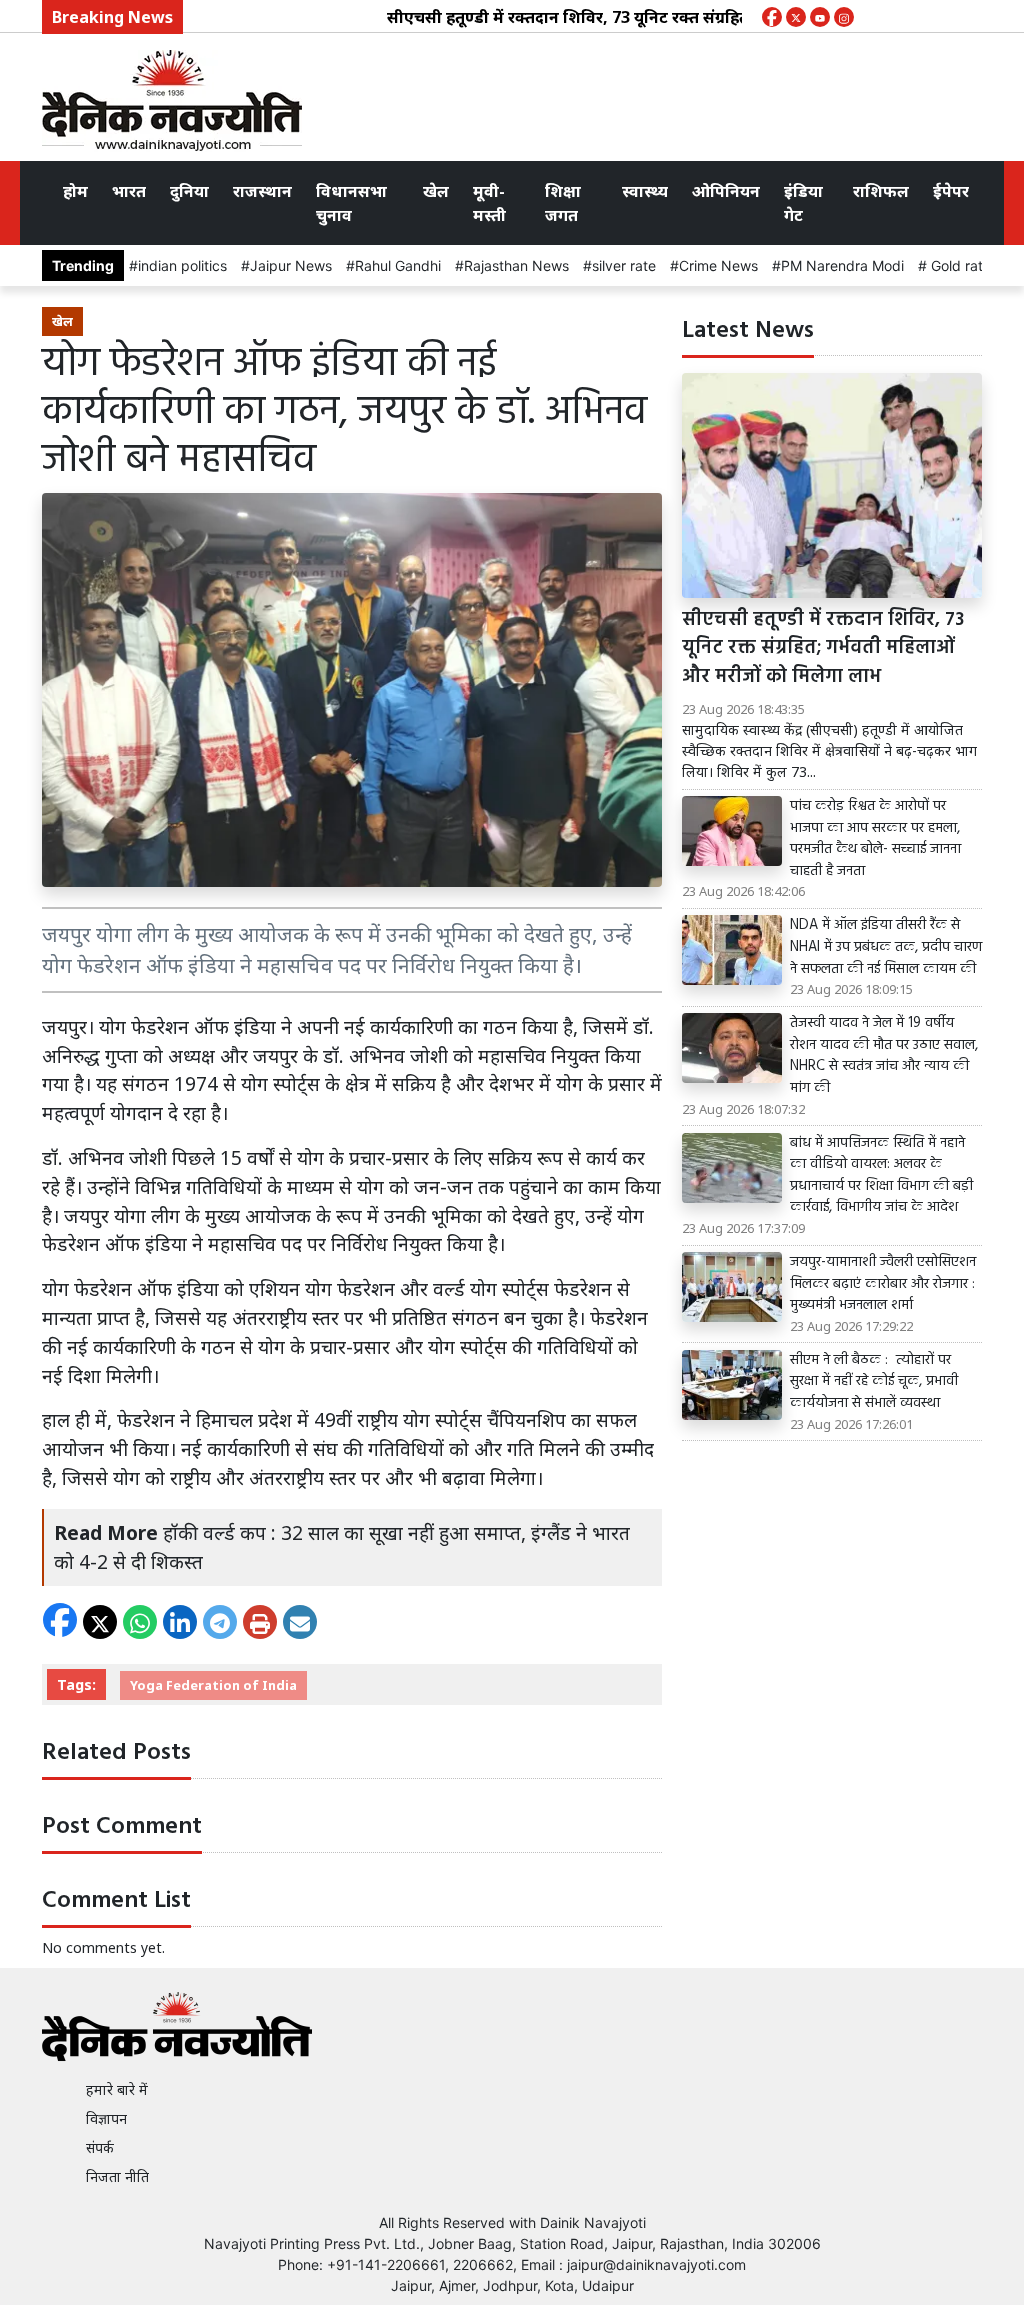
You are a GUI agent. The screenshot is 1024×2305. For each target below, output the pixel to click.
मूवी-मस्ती (489, 203)
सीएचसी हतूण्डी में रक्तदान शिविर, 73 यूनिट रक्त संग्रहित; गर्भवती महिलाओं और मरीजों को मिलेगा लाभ (677, 17)
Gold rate (959, 265)
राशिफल (881, 191)
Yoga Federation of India (213, 1685)
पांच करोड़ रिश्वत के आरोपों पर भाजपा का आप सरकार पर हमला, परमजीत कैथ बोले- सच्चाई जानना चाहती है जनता (875, 839)
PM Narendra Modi (842, 265)
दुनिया (189, 191)
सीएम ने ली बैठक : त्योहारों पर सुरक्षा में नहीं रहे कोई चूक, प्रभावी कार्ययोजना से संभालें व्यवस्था (874, 1382)
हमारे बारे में (117, 2089)
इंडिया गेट (803, 203)
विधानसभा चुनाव (351, 203)
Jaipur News (291, 265)
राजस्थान (262, 191)
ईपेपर (951, 191)
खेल (436, 191)
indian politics (182, 265)
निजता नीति (117, 2176)
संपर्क (100, 2147)
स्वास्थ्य (645, 191)
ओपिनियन (726, 191)
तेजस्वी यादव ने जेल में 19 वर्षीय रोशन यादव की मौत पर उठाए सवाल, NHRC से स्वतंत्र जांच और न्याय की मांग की (884, 1056)
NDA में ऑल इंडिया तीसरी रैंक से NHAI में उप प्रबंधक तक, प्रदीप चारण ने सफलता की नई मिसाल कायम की (886, 947)
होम (75, 191)
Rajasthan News (516, 265)
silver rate (624, 265)
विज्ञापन (106, 2118)
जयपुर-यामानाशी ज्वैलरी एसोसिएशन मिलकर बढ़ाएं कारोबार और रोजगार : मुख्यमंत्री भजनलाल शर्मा (883, 1284)
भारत (129, 191)
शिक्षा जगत (563, 203)
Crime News (718, 265)
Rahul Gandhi (398, 265)
